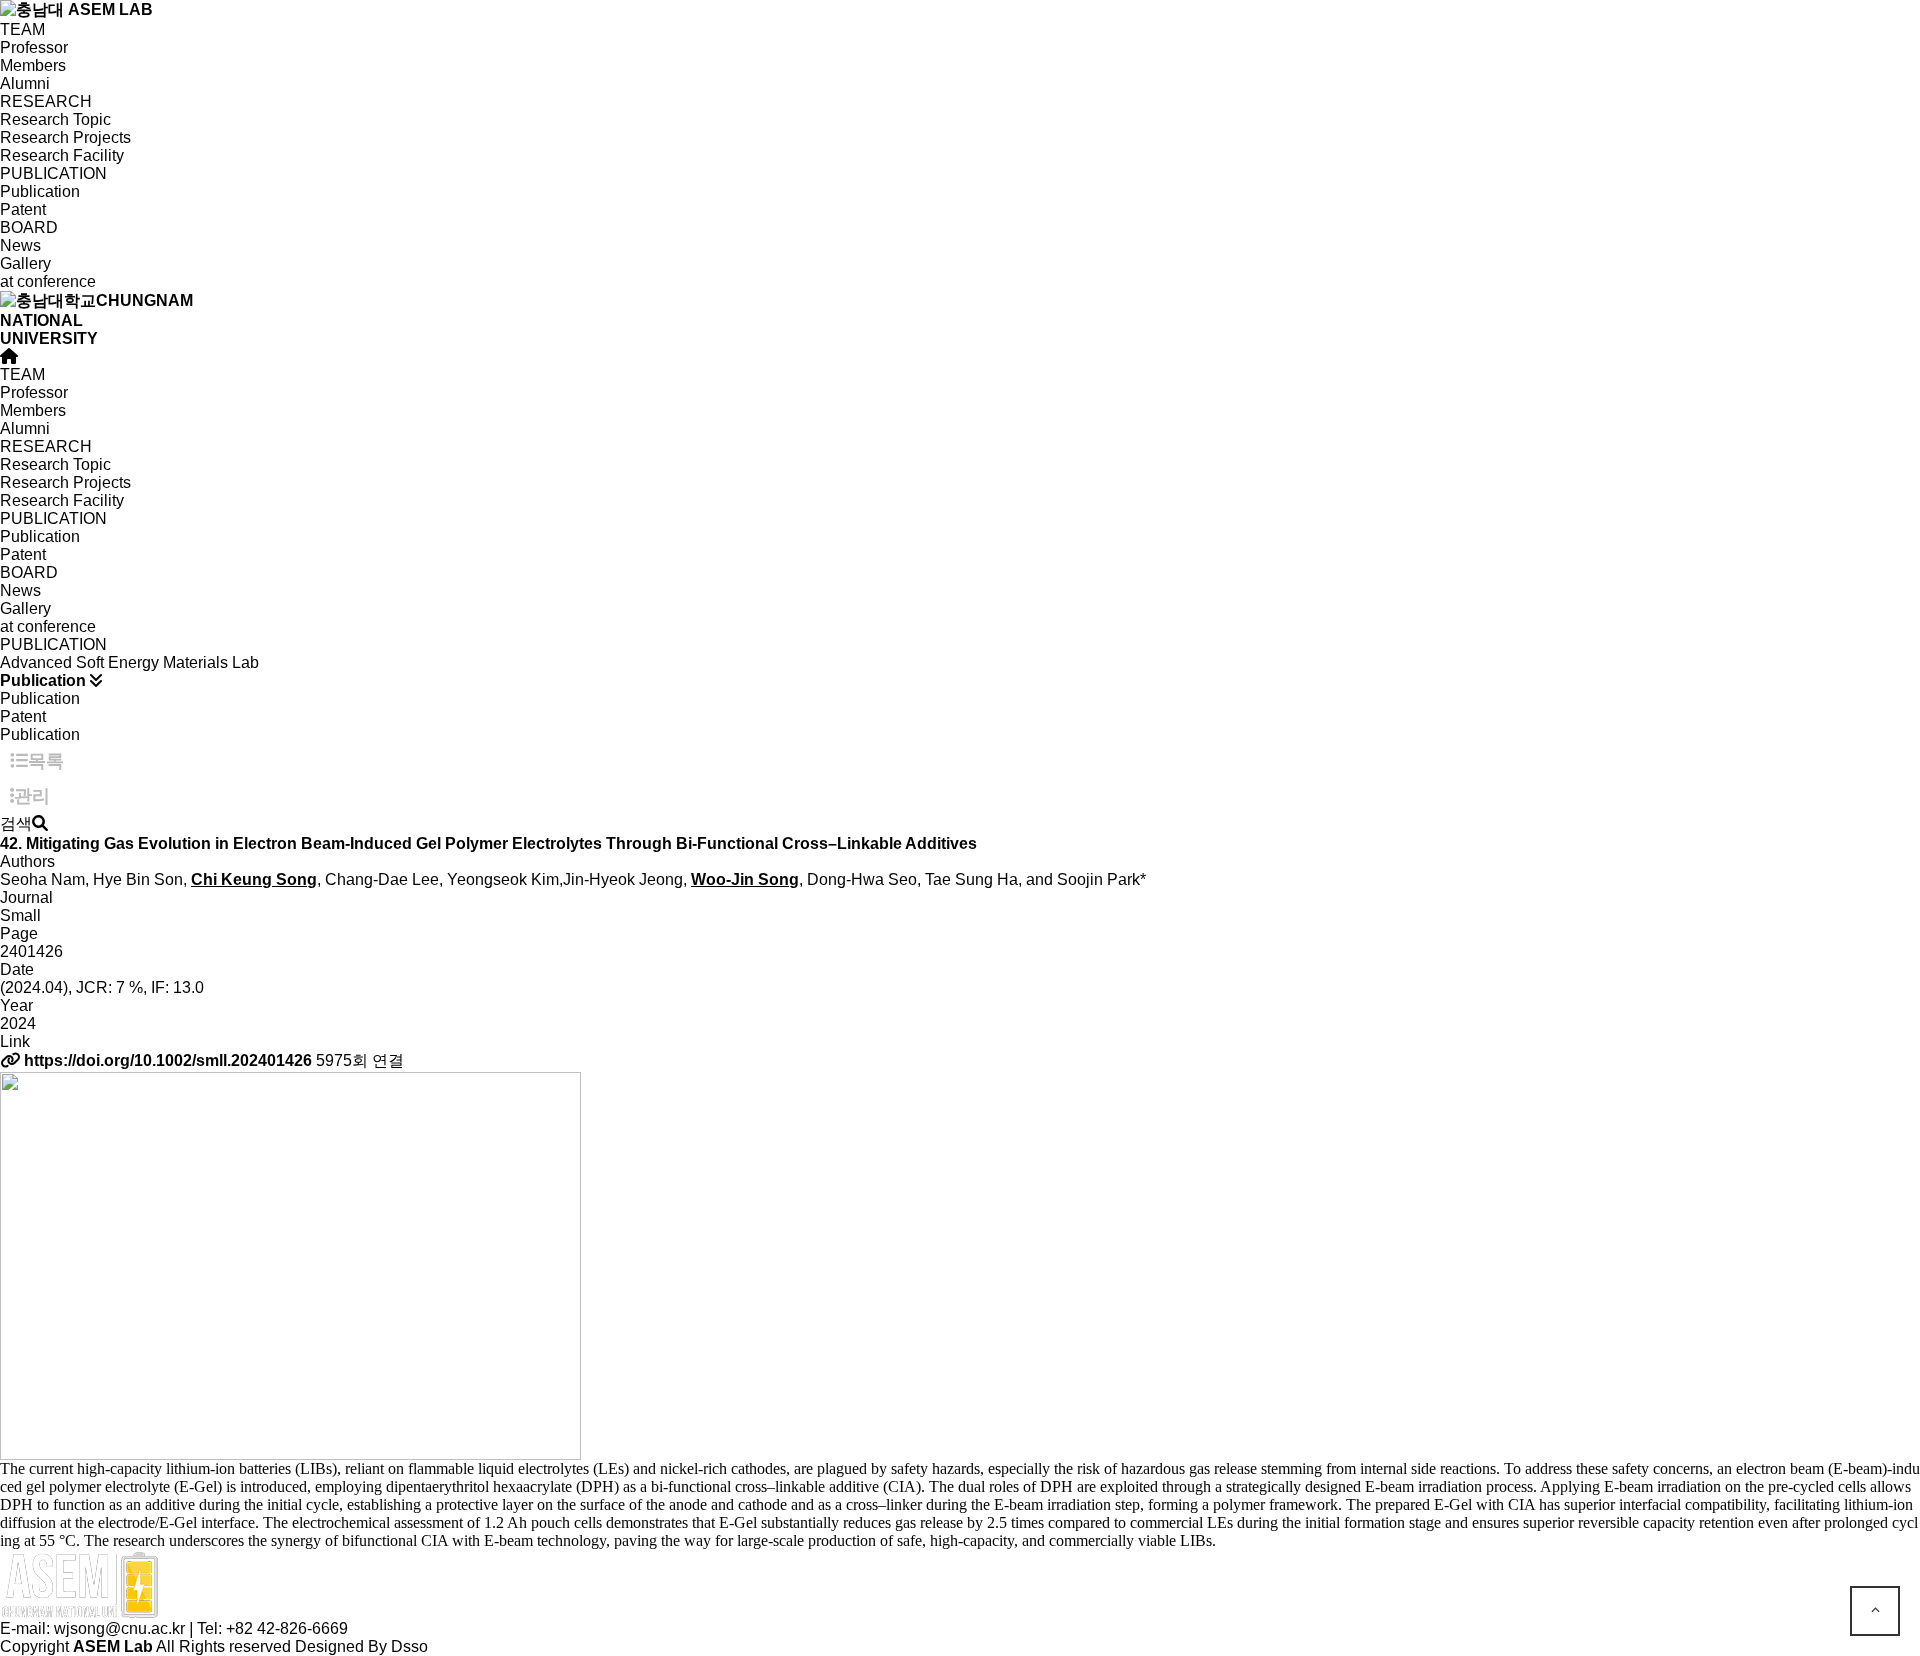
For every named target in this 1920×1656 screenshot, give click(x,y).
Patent (23, 209)
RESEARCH (46, 101)
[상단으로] (1875, 1611)
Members (33, 65)
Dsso (409, 1646)
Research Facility (62, 155)
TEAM (22, 29)
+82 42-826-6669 (287, 1628)
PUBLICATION (53, 173)
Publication (40, 191)
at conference (48, 281)
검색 (16, 823)
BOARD (29, 227)
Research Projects (65, 137)
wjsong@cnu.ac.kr (119, 1628)
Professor (34, 47)
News (20, 245)
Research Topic (55, 119)
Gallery (25, 263)
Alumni (25, 83)
